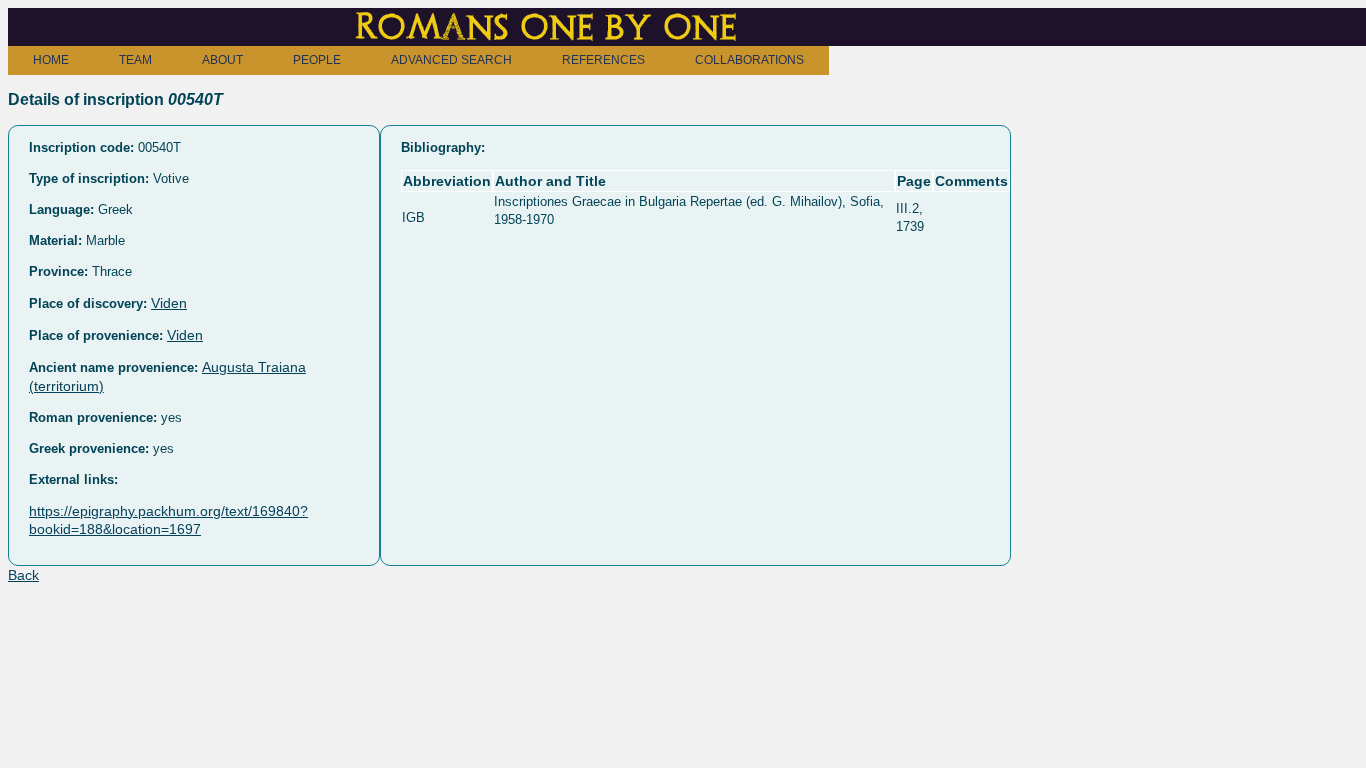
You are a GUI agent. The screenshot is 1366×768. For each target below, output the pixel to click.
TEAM (135, 60)
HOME (51, 60)
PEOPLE (317, 60)
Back (23, 575)
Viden (169, 303)
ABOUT (222, 60)
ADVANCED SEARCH (451, 60)
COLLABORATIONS (749, 60)
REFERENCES (603, 60)
